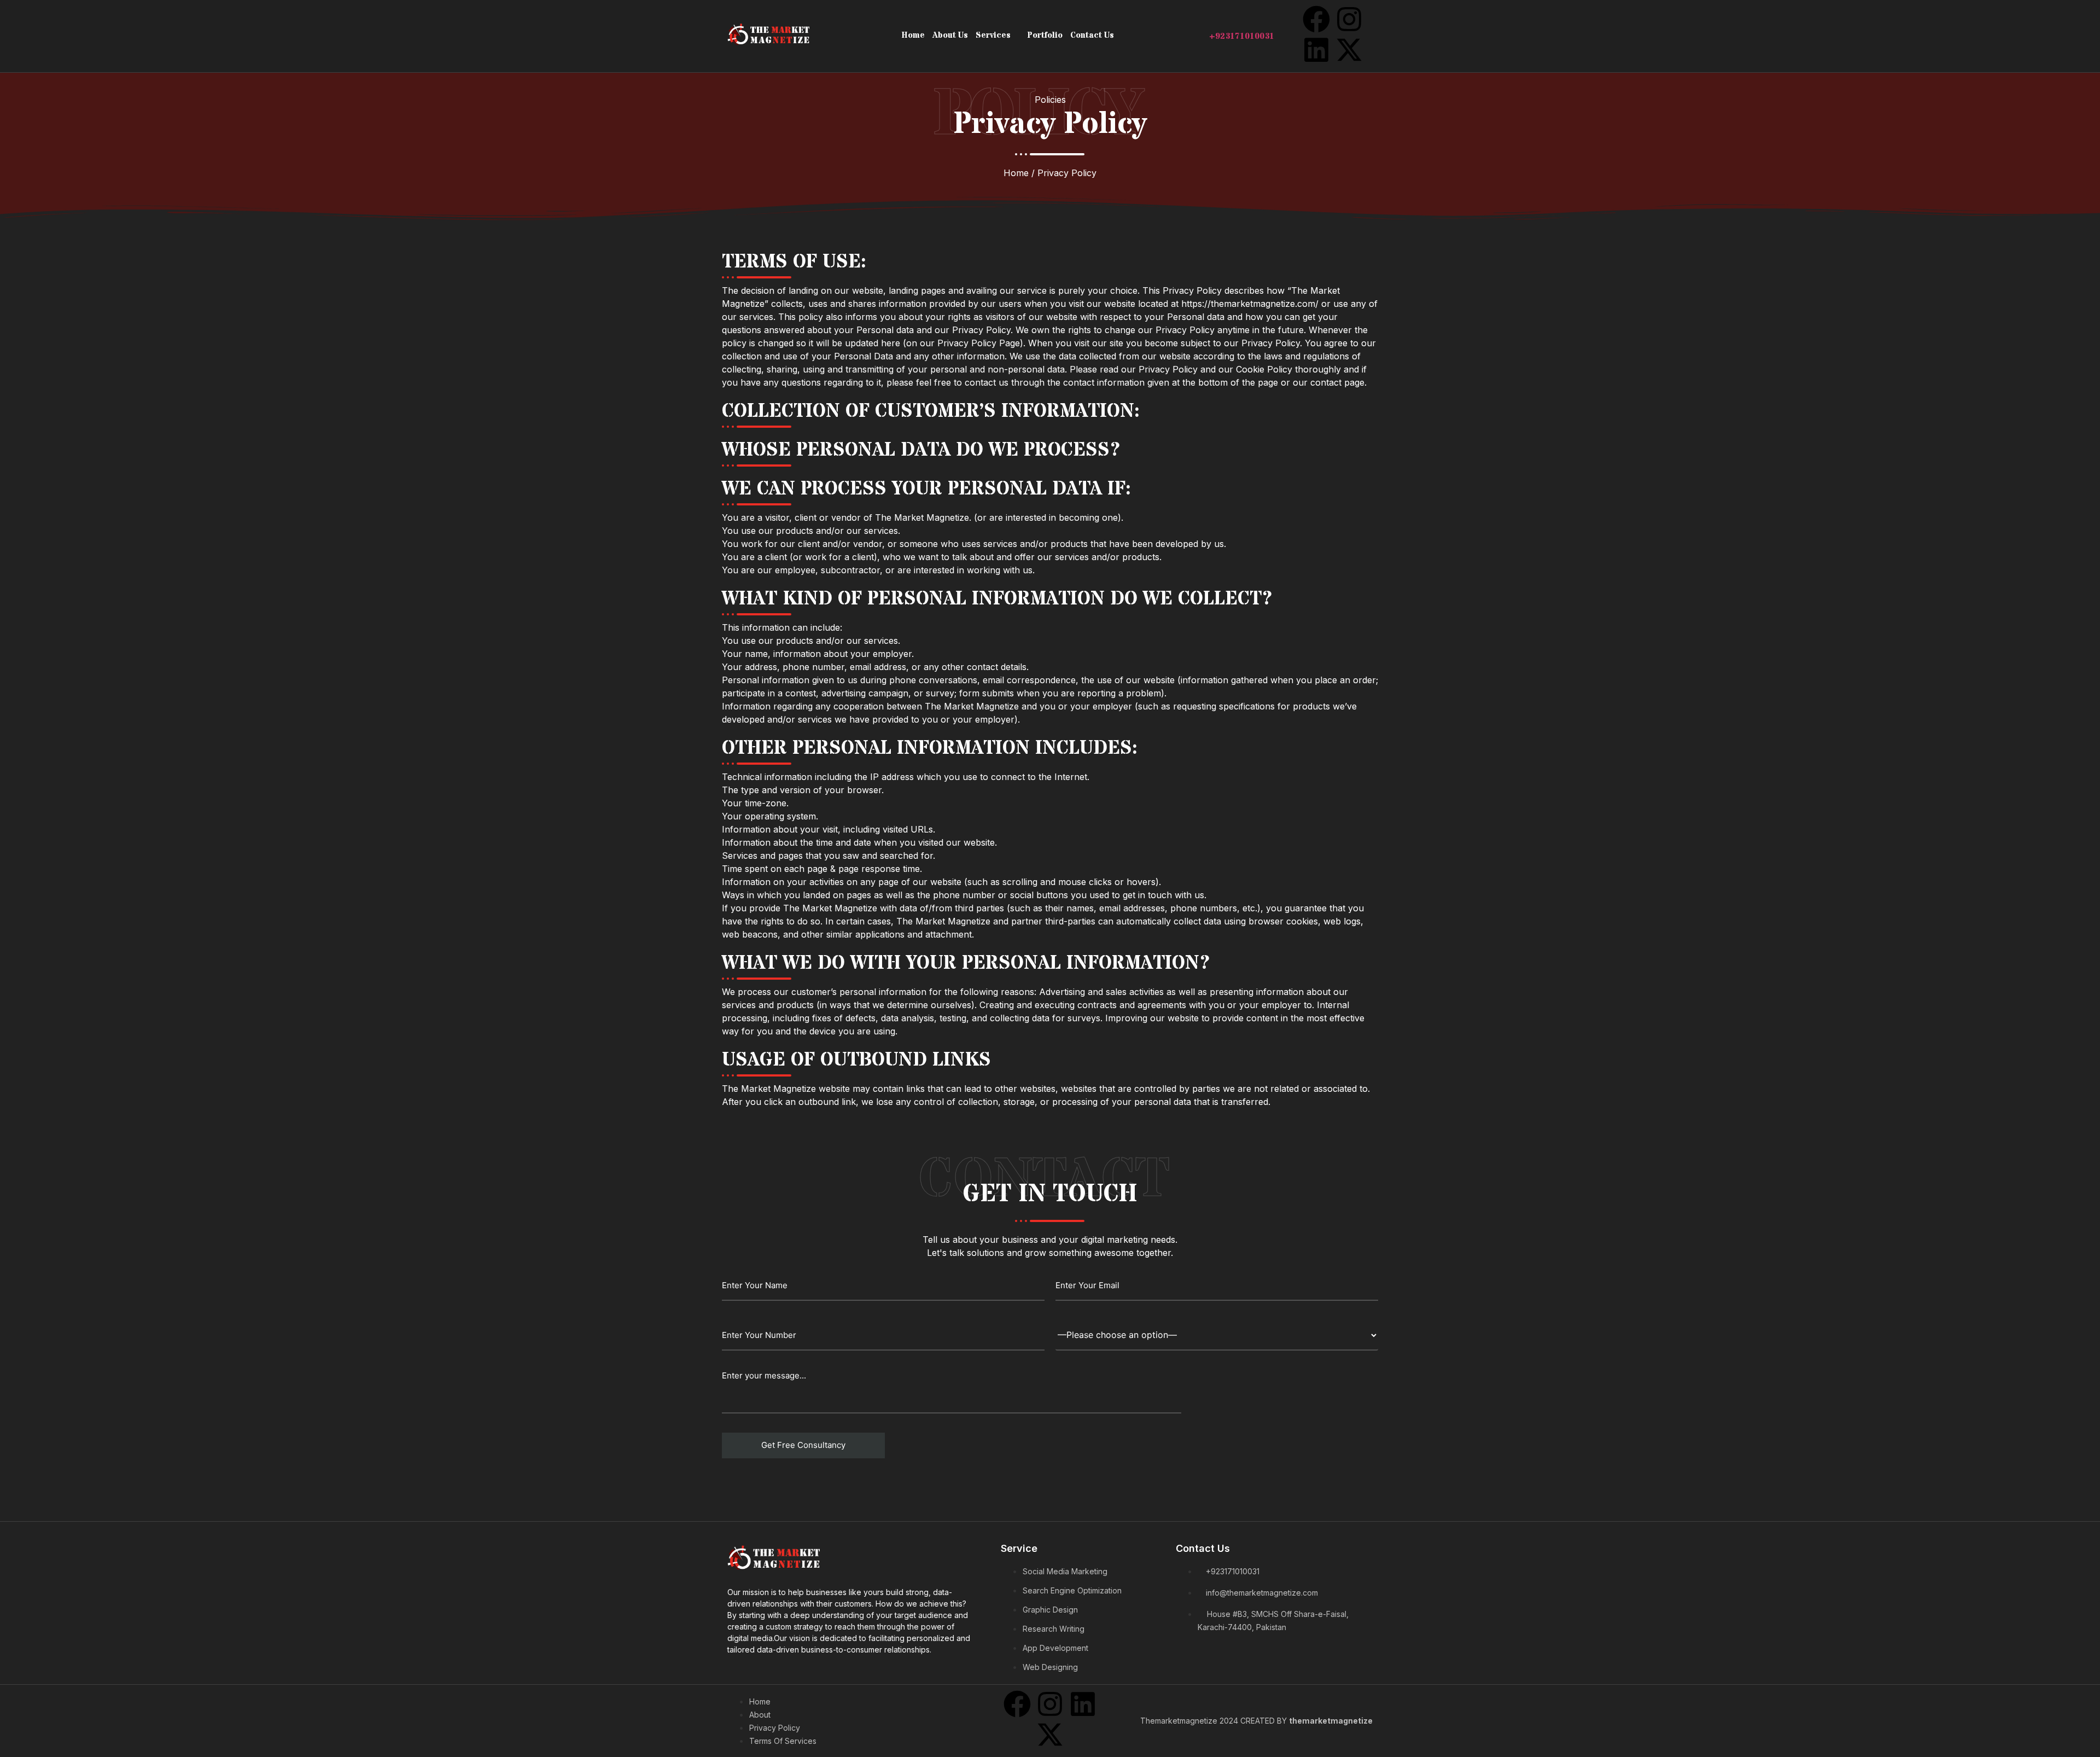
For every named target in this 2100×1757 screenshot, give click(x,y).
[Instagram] (1349, 19)
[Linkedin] (1316, 50)
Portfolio (1045, 35)
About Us (950, 35)
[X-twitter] (1349, 50)
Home (913, 35)
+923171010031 (1242, 36)
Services (993, 35)
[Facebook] (1316, 19)
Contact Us (1092, 35)
